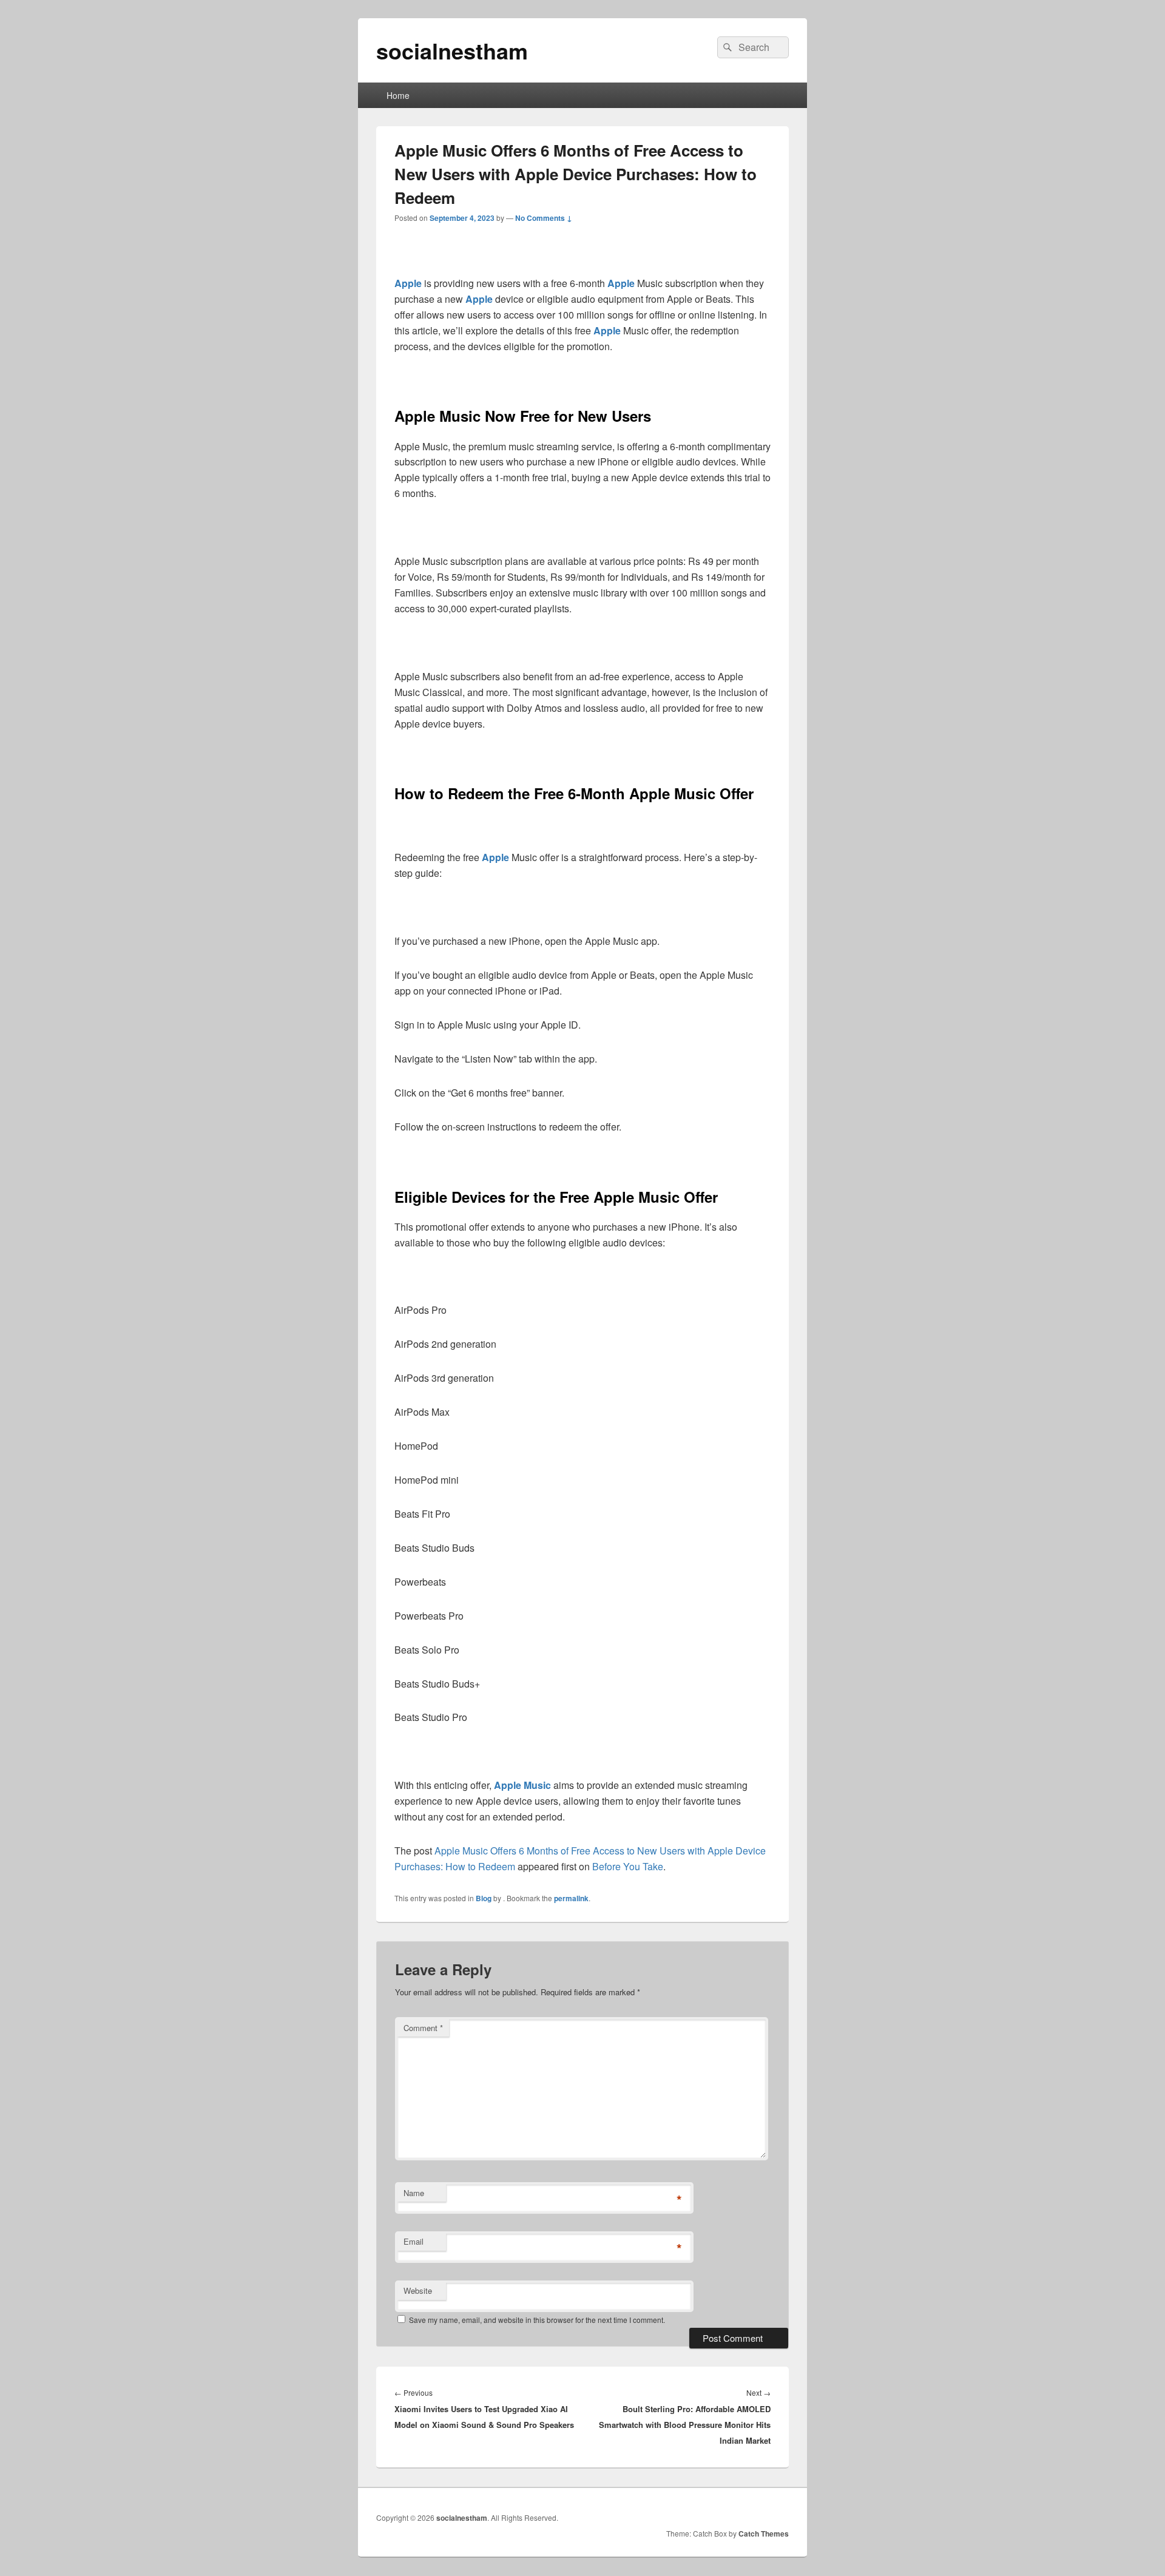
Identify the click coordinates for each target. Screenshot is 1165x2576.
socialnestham (452, 50)
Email (414, 2241)
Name (414, 2193)
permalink (571, 1898)
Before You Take (628, 1866)
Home (398, 95)
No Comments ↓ (544, 218)
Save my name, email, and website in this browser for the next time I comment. (537, 2320)
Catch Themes (764, 2534)
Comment (423, 2028)
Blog (484, 1898)
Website (418, 2290)
